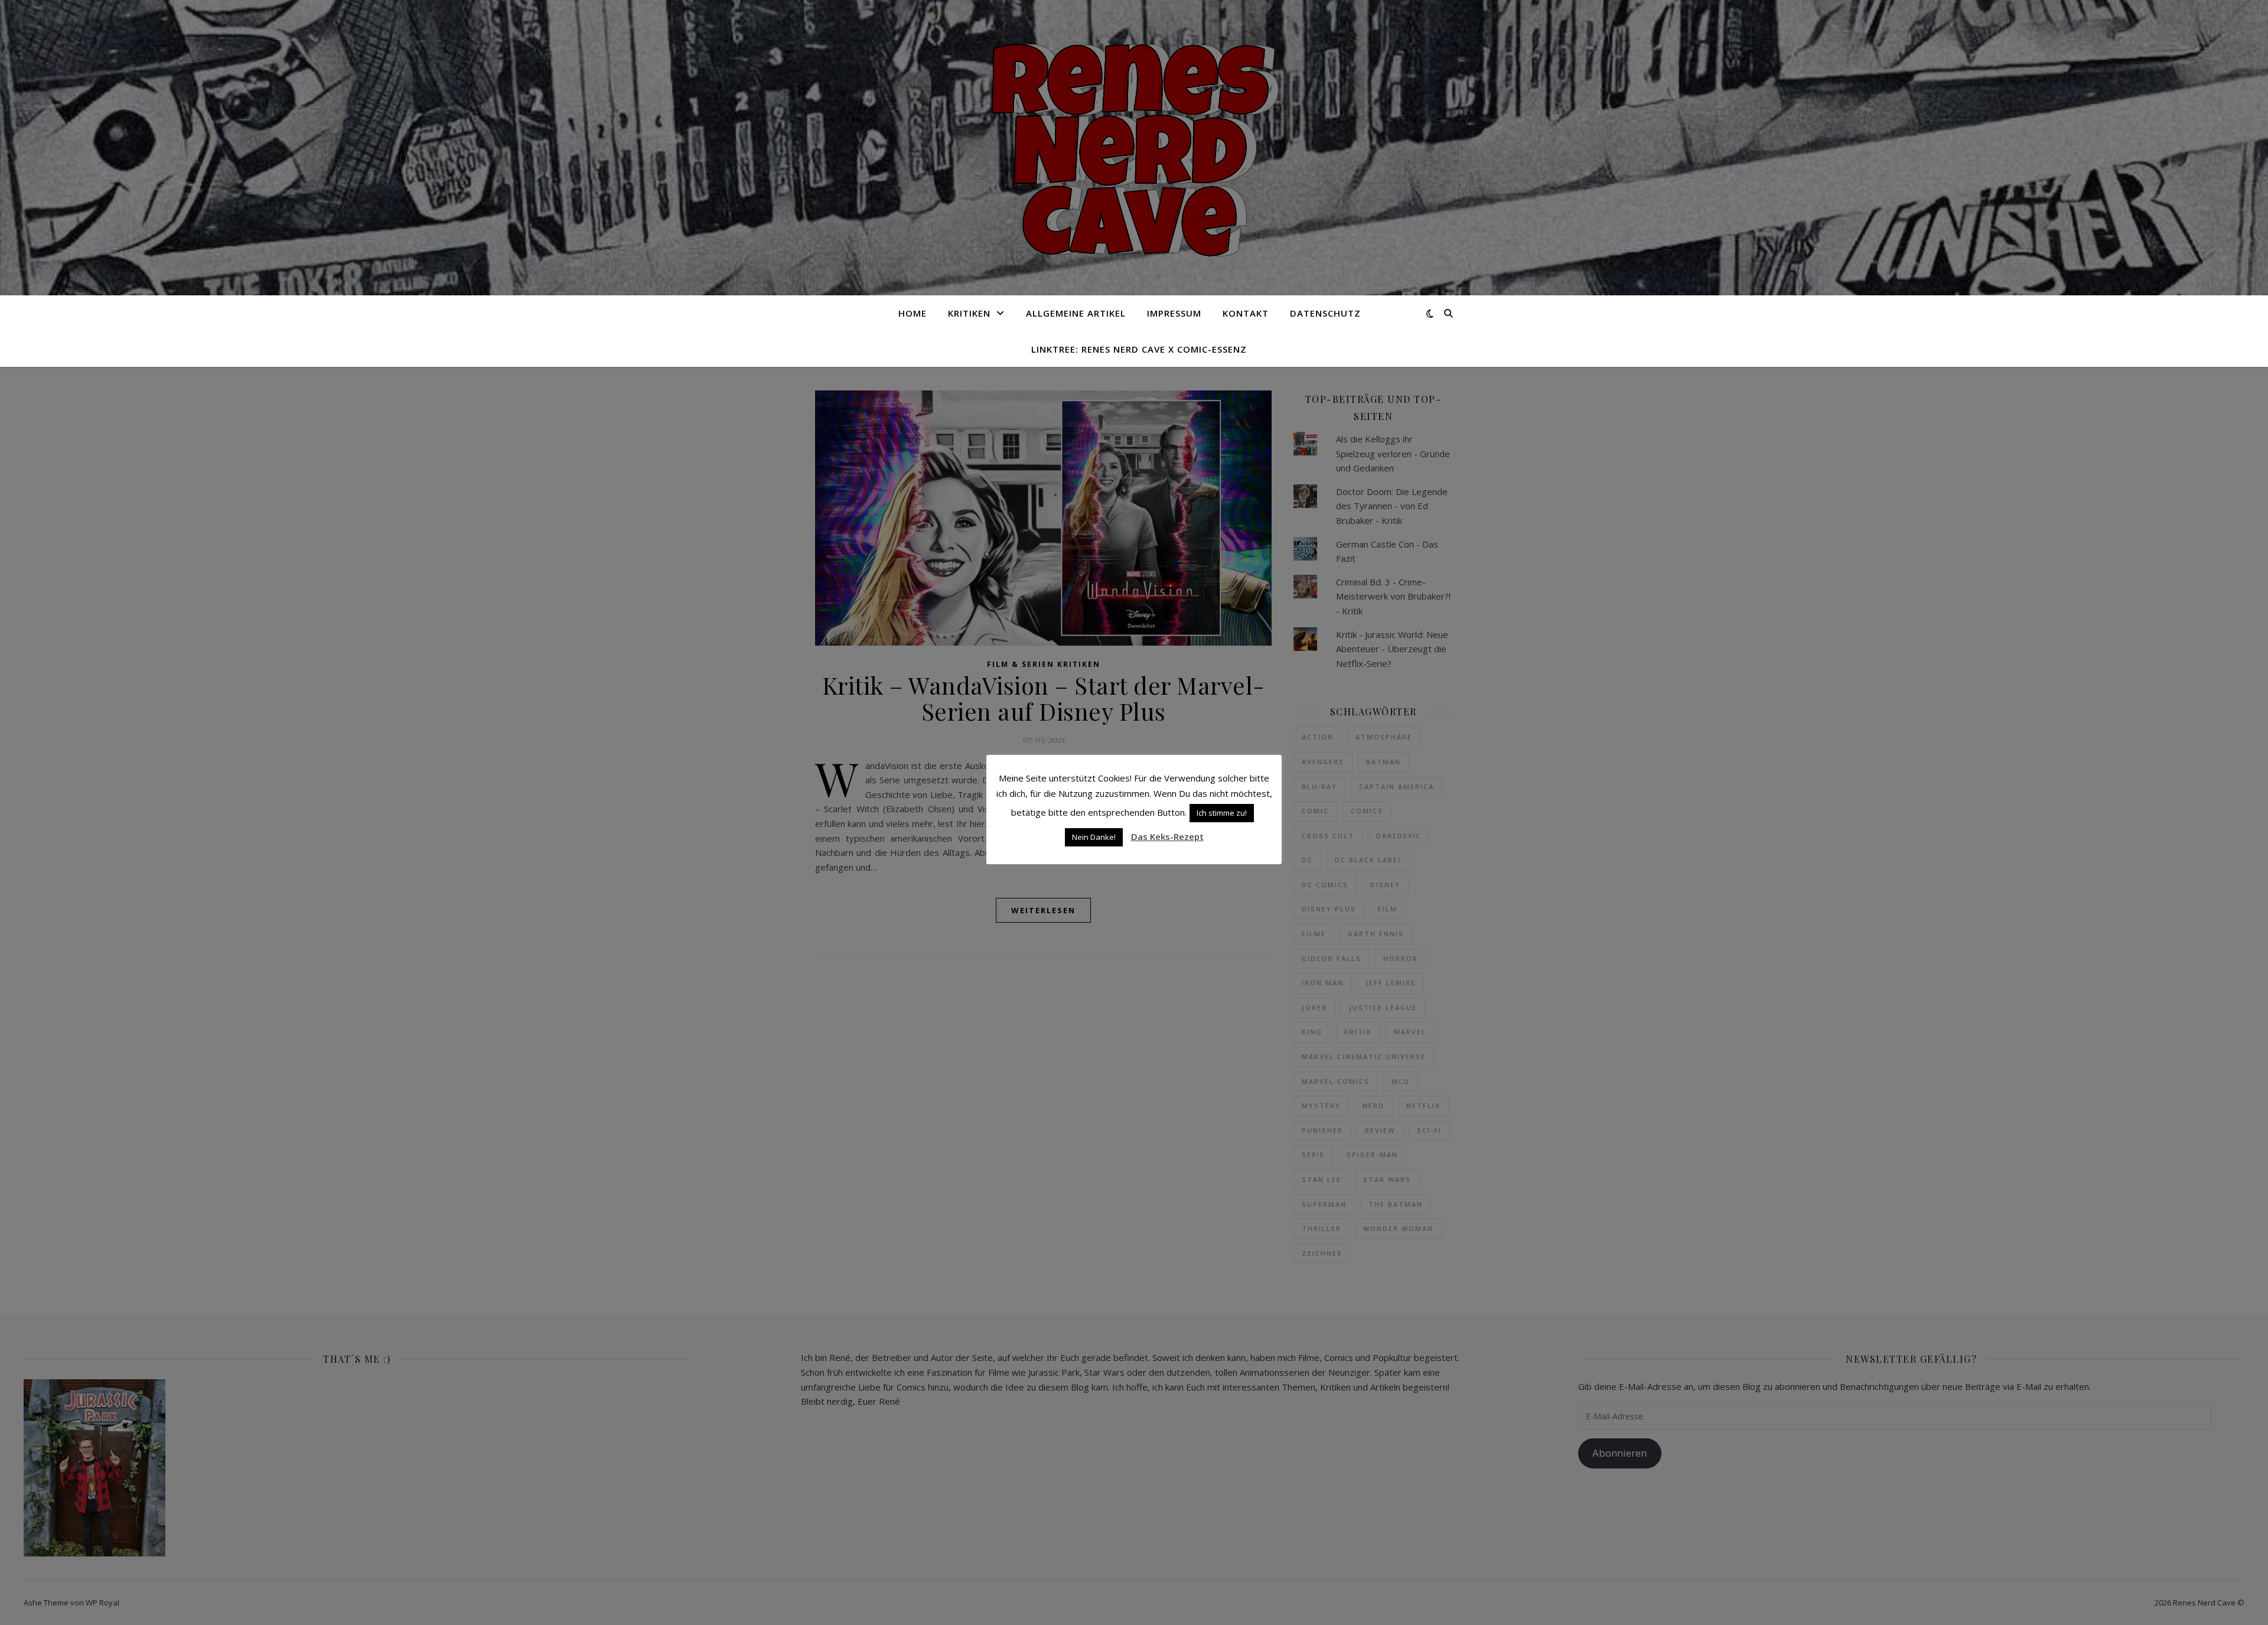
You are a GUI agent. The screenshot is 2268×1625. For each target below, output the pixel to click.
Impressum (1174, 313)
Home (913, 313)
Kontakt (1246, 313)
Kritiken (969, 313)
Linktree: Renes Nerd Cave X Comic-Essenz (1139, 349)
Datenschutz (1325, 313)
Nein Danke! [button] (1094, 837)
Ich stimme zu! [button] (1222, 813)
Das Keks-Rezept (1167, 836)
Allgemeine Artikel (1076, 313)
